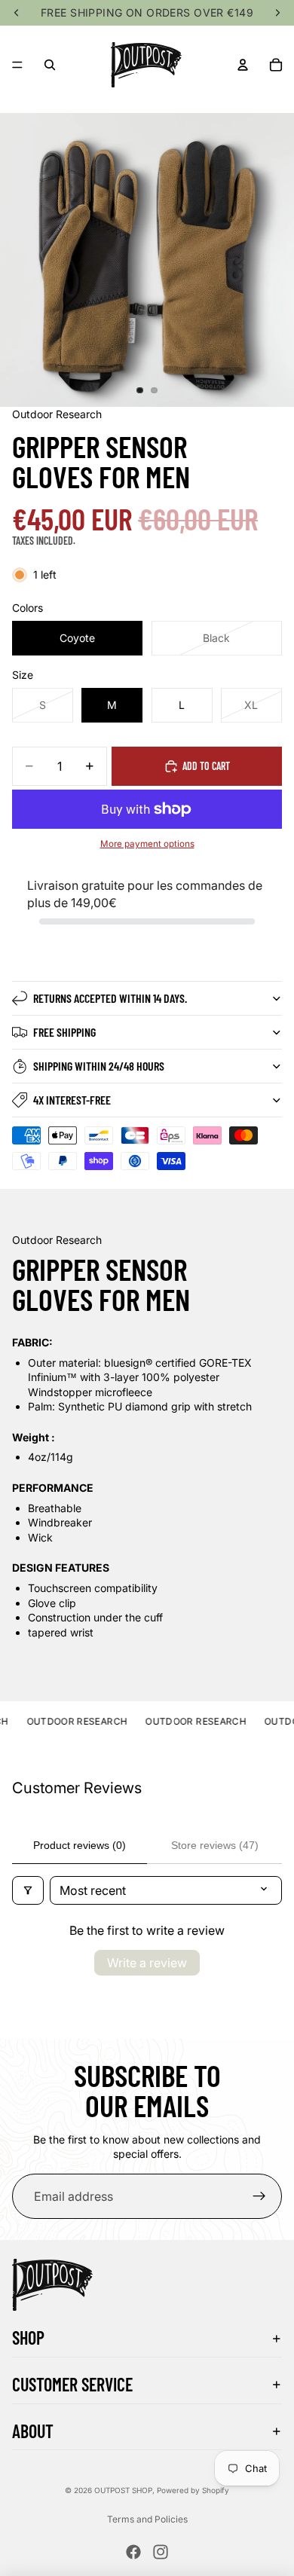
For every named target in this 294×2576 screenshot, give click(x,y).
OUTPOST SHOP (123, 2490)
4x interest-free (72, 1100)
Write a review (147, 1963)
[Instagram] (161, 2552)
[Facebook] (133, 2552)
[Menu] (17, 65)
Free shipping (64, 1032)
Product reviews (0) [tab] (80, 1845)
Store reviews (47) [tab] (215, 1845)
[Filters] (28, 1890)
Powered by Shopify (193, 2490)
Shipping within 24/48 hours (99, 1066)
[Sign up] (259, 2196)
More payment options (147, 844)
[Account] (243, 65)
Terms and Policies (147, 2519)
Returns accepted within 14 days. (110, 998)
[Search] (50, 65)
